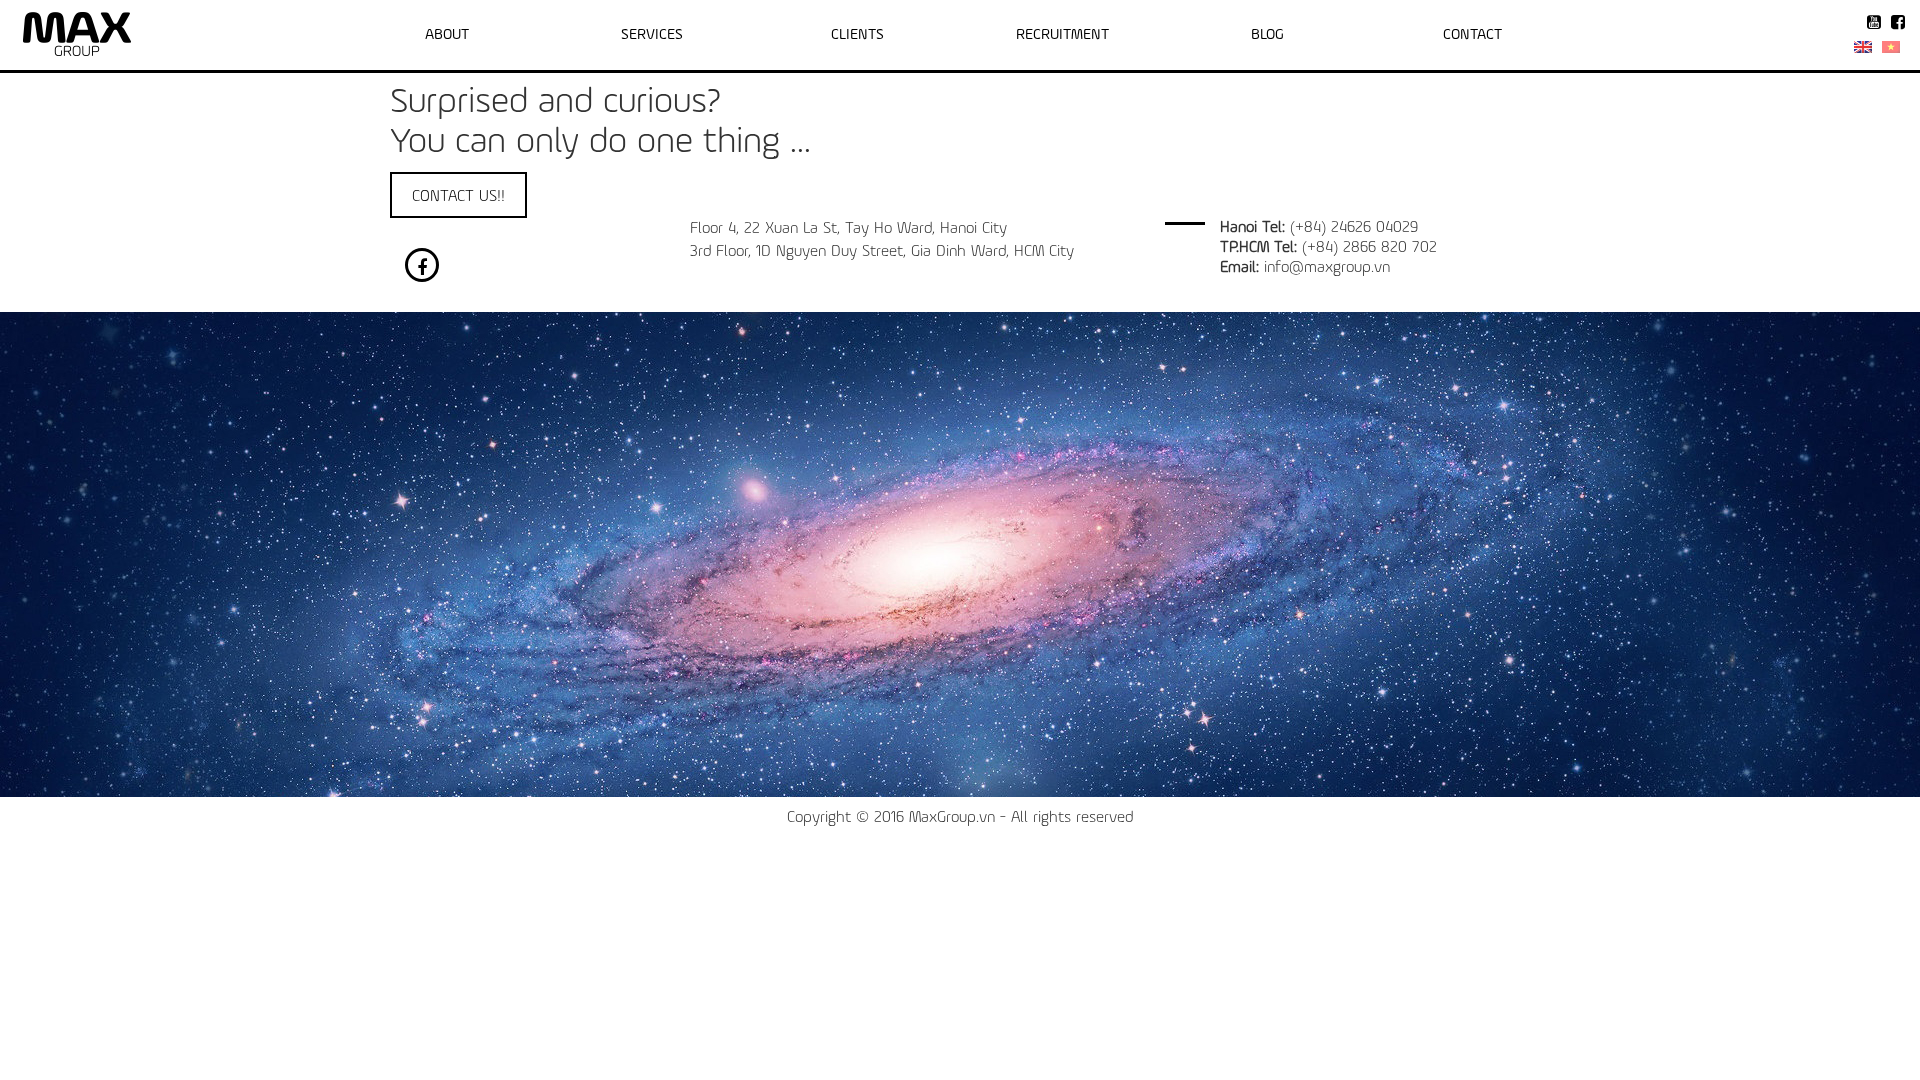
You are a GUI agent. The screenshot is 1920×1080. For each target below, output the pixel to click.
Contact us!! (458, 197)
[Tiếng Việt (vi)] (1891, 47)
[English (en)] (1863, 47)
